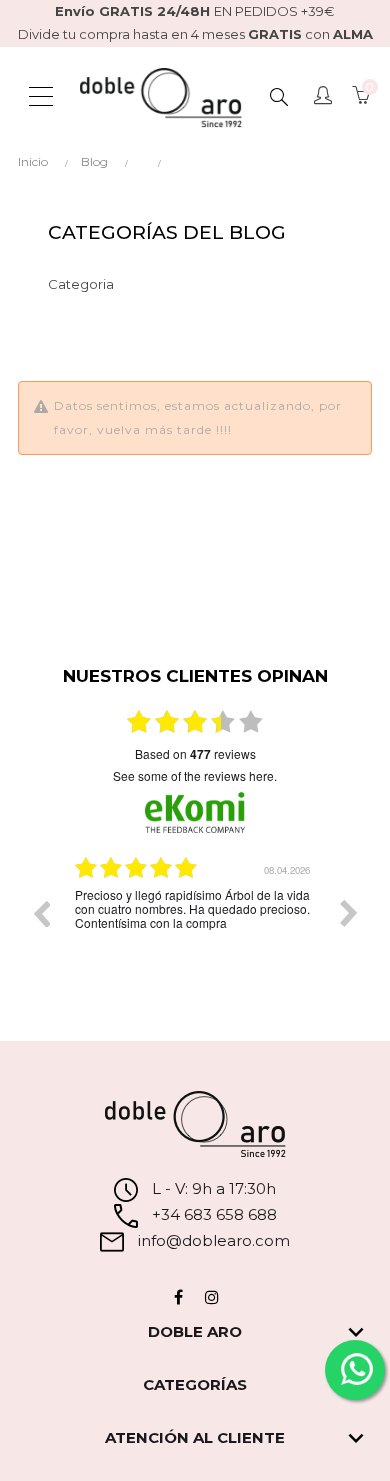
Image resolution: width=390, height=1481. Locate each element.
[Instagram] (212, 1297)
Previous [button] (41, 913)
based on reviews (195, 754)
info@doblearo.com (212, 1240)
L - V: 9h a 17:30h (214, 1188)
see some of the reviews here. (195, 775)
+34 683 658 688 (212, 1214)
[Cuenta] (323, 97)
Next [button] (349, 913)
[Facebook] (178, 1297)
